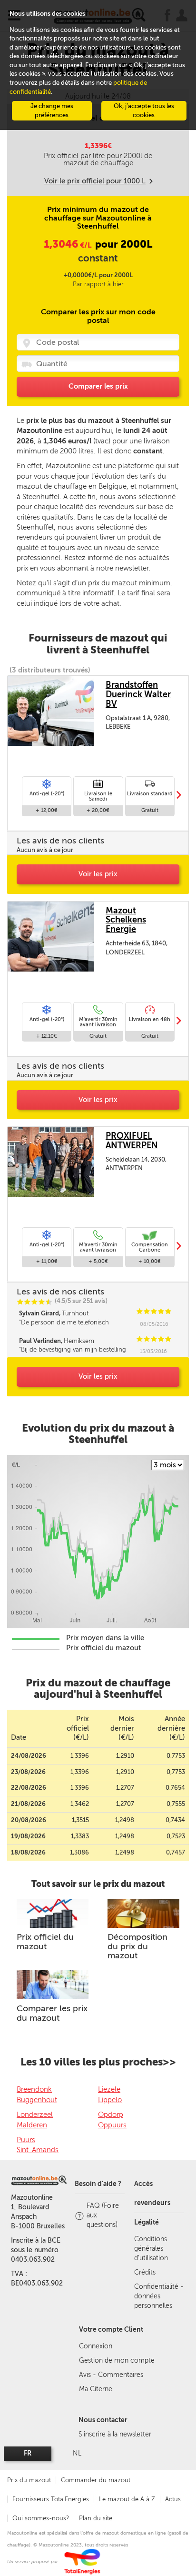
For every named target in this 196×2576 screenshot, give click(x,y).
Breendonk (34, 2089)
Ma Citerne (96, 2389)
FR (28, 2453)
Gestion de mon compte (117, 2360)
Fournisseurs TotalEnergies (51, 2499)
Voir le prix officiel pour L (95, 181)
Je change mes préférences (52, 110)
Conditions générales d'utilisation (151, 2249)
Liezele (109, 2089)
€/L (68, 245)
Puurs (26, 2140)
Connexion (96, 2346)
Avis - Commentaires (111, 2375)
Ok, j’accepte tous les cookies (144, 110)
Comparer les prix (98, 386)
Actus (173, 2499)
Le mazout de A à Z (127, 2499)
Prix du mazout (29, 2480)
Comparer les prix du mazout (52, 2013)
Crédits (145, 2272)
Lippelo (110, 2100)
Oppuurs (112, 2125)
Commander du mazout (96, 2480)
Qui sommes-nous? (41, 2518)
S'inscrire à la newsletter (115, 2434)
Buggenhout (37, 2100)
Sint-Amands (38, 2150)
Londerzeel (35, 2115)
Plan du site (96, 2518)
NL (77, 2453)
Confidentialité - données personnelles (159, 2296)
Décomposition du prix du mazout (137, 1946)
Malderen (32, 2125)
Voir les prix (98, 874)
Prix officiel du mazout (45, 1942)
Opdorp (111, 2115)
